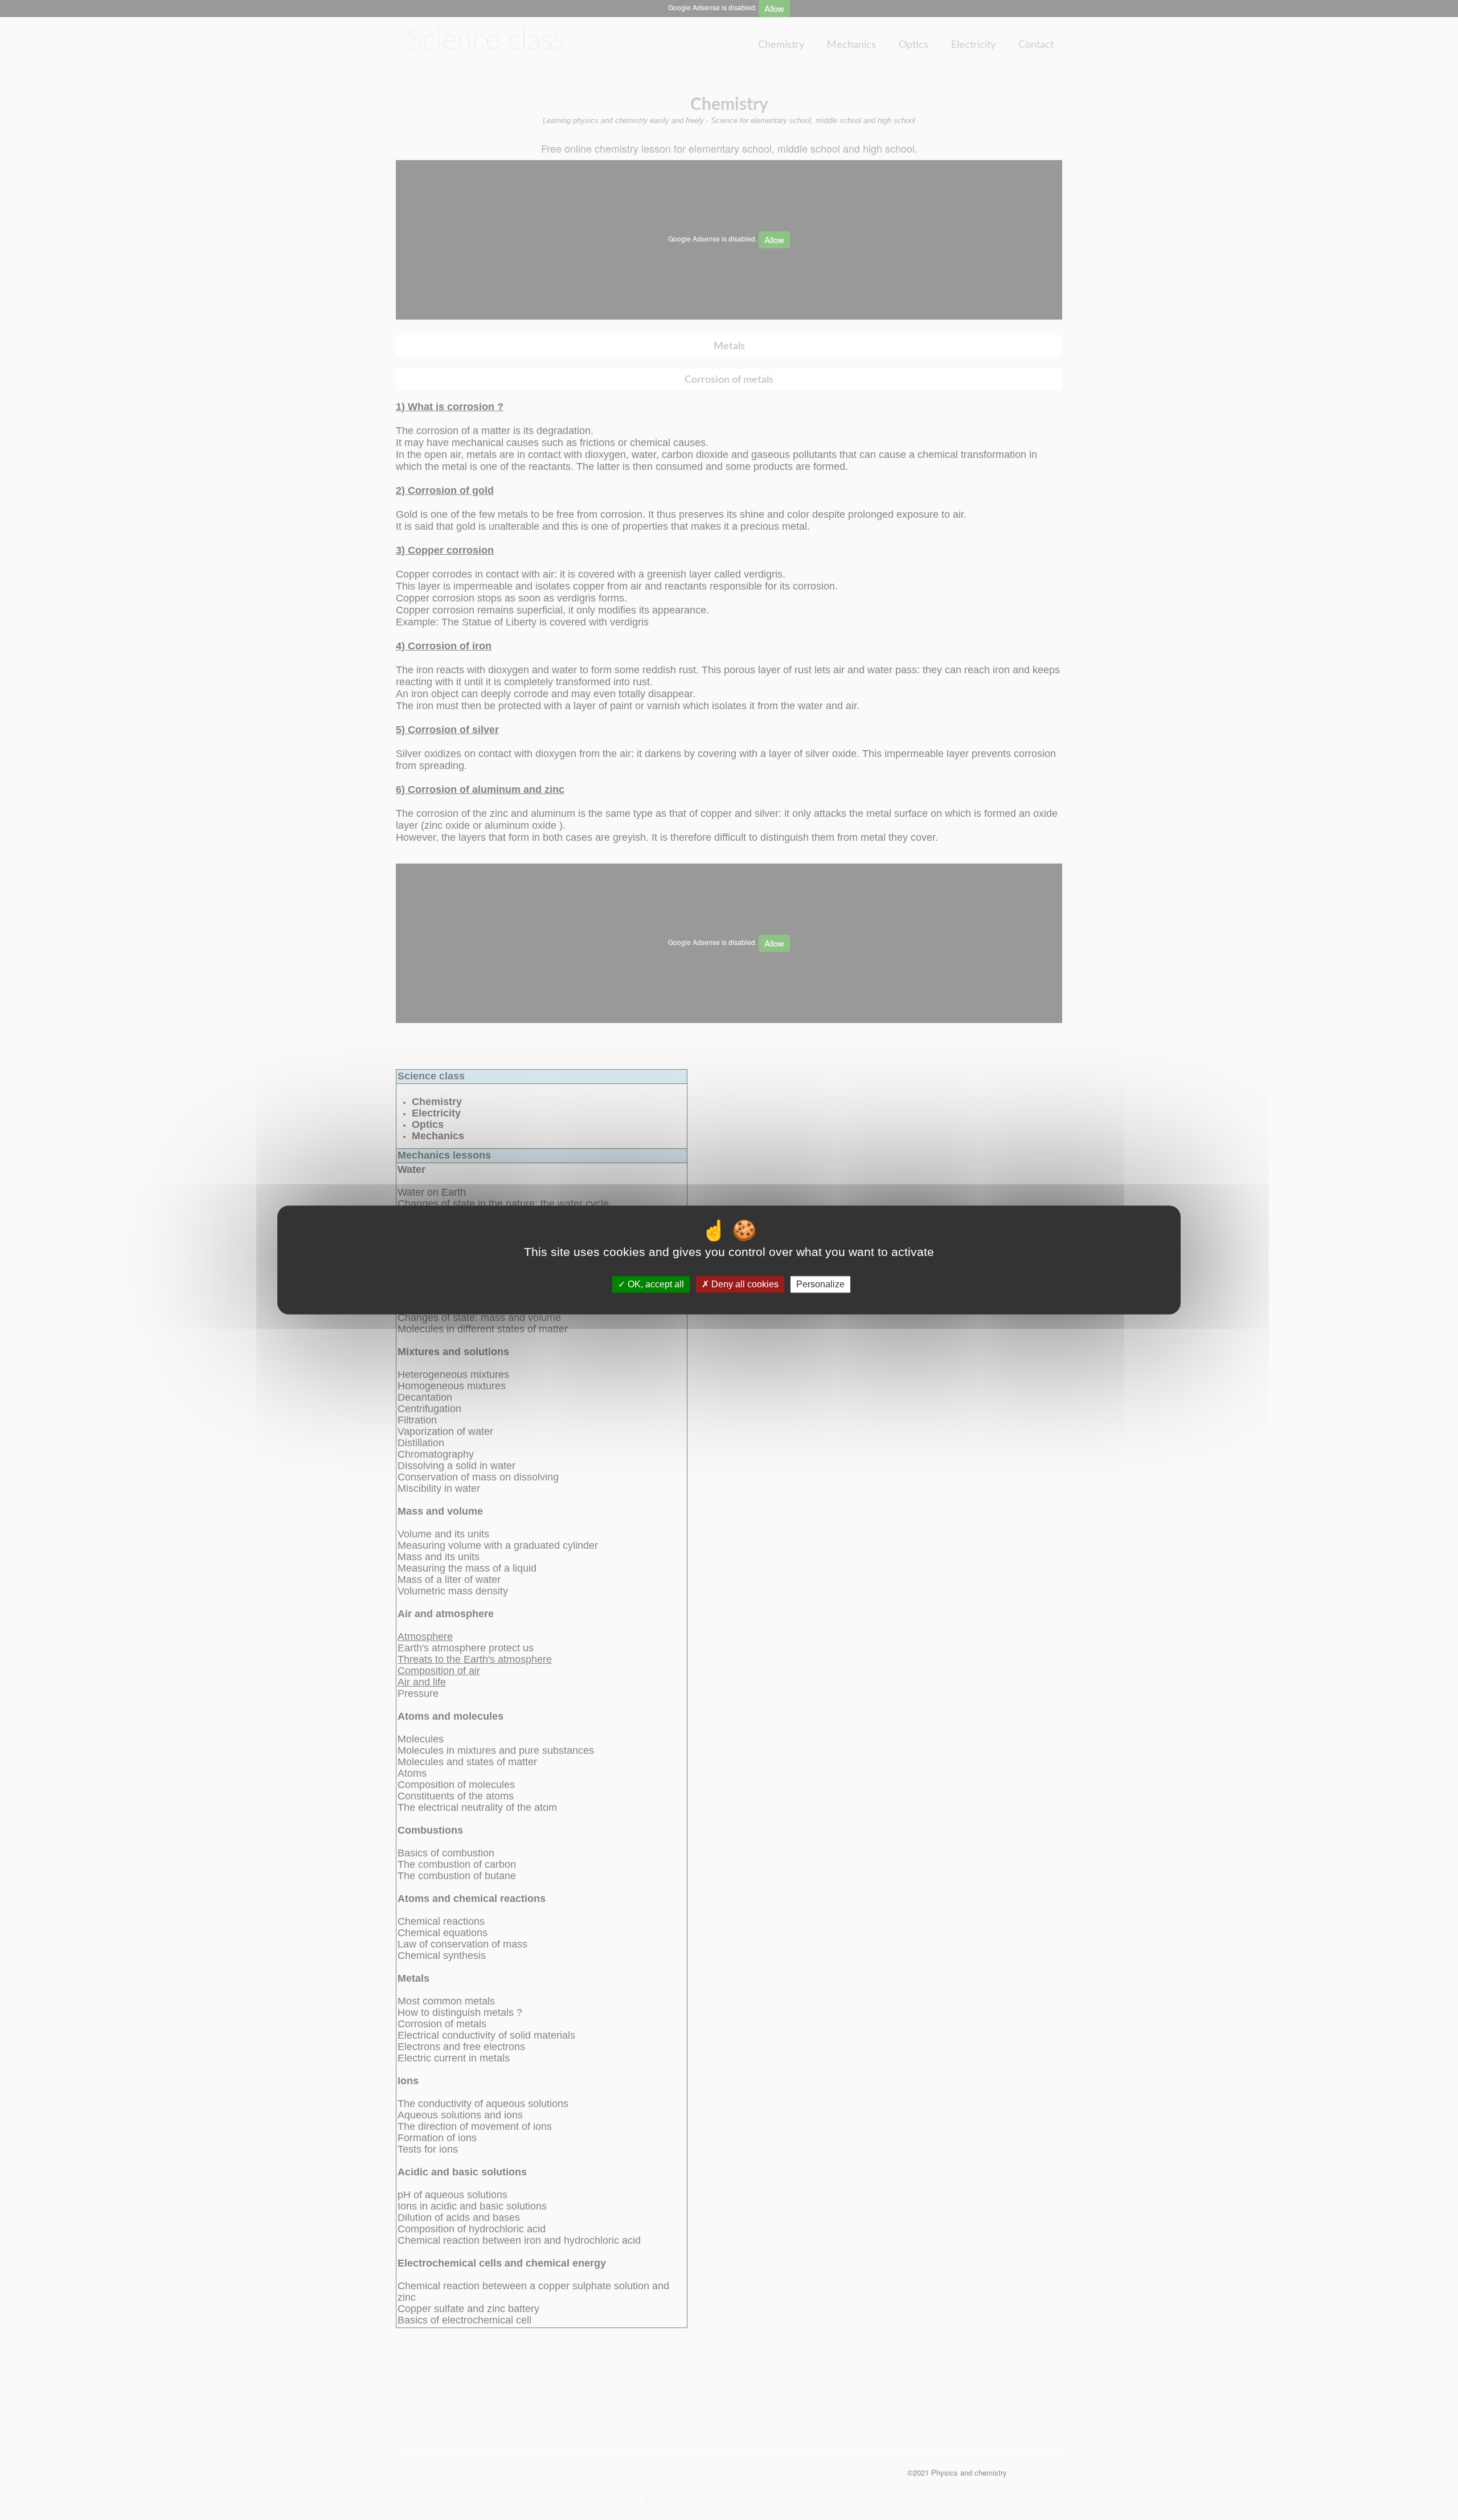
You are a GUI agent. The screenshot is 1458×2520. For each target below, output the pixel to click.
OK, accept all (655, 1284)
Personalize (820, 1284)
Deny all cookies (744, 1284)
